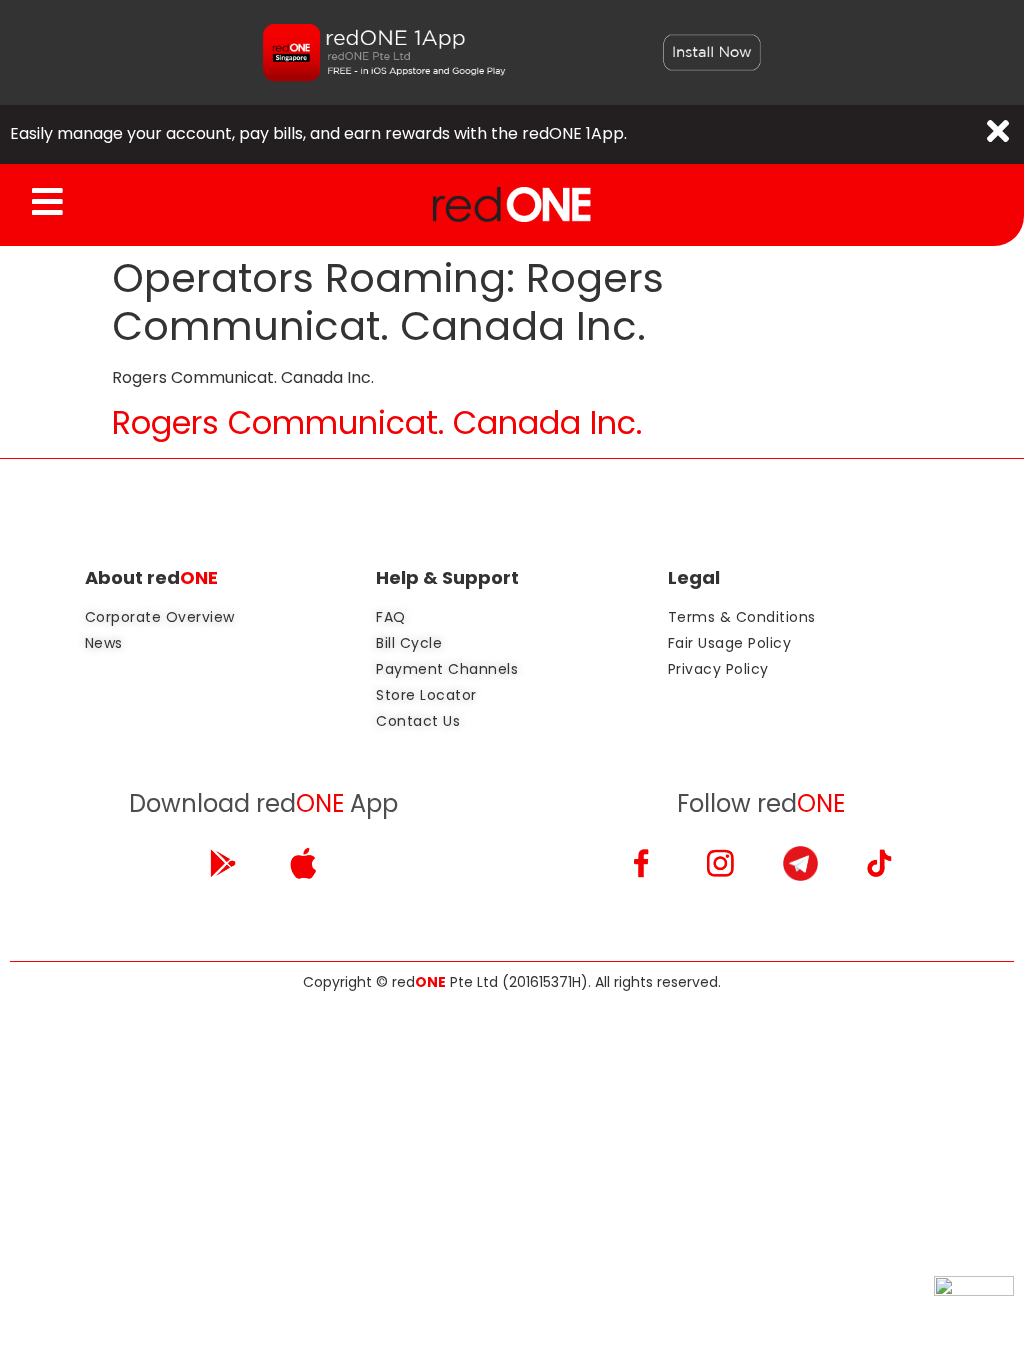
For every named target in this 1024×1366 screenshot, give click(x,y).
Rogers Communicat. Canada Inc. (377, 422)
